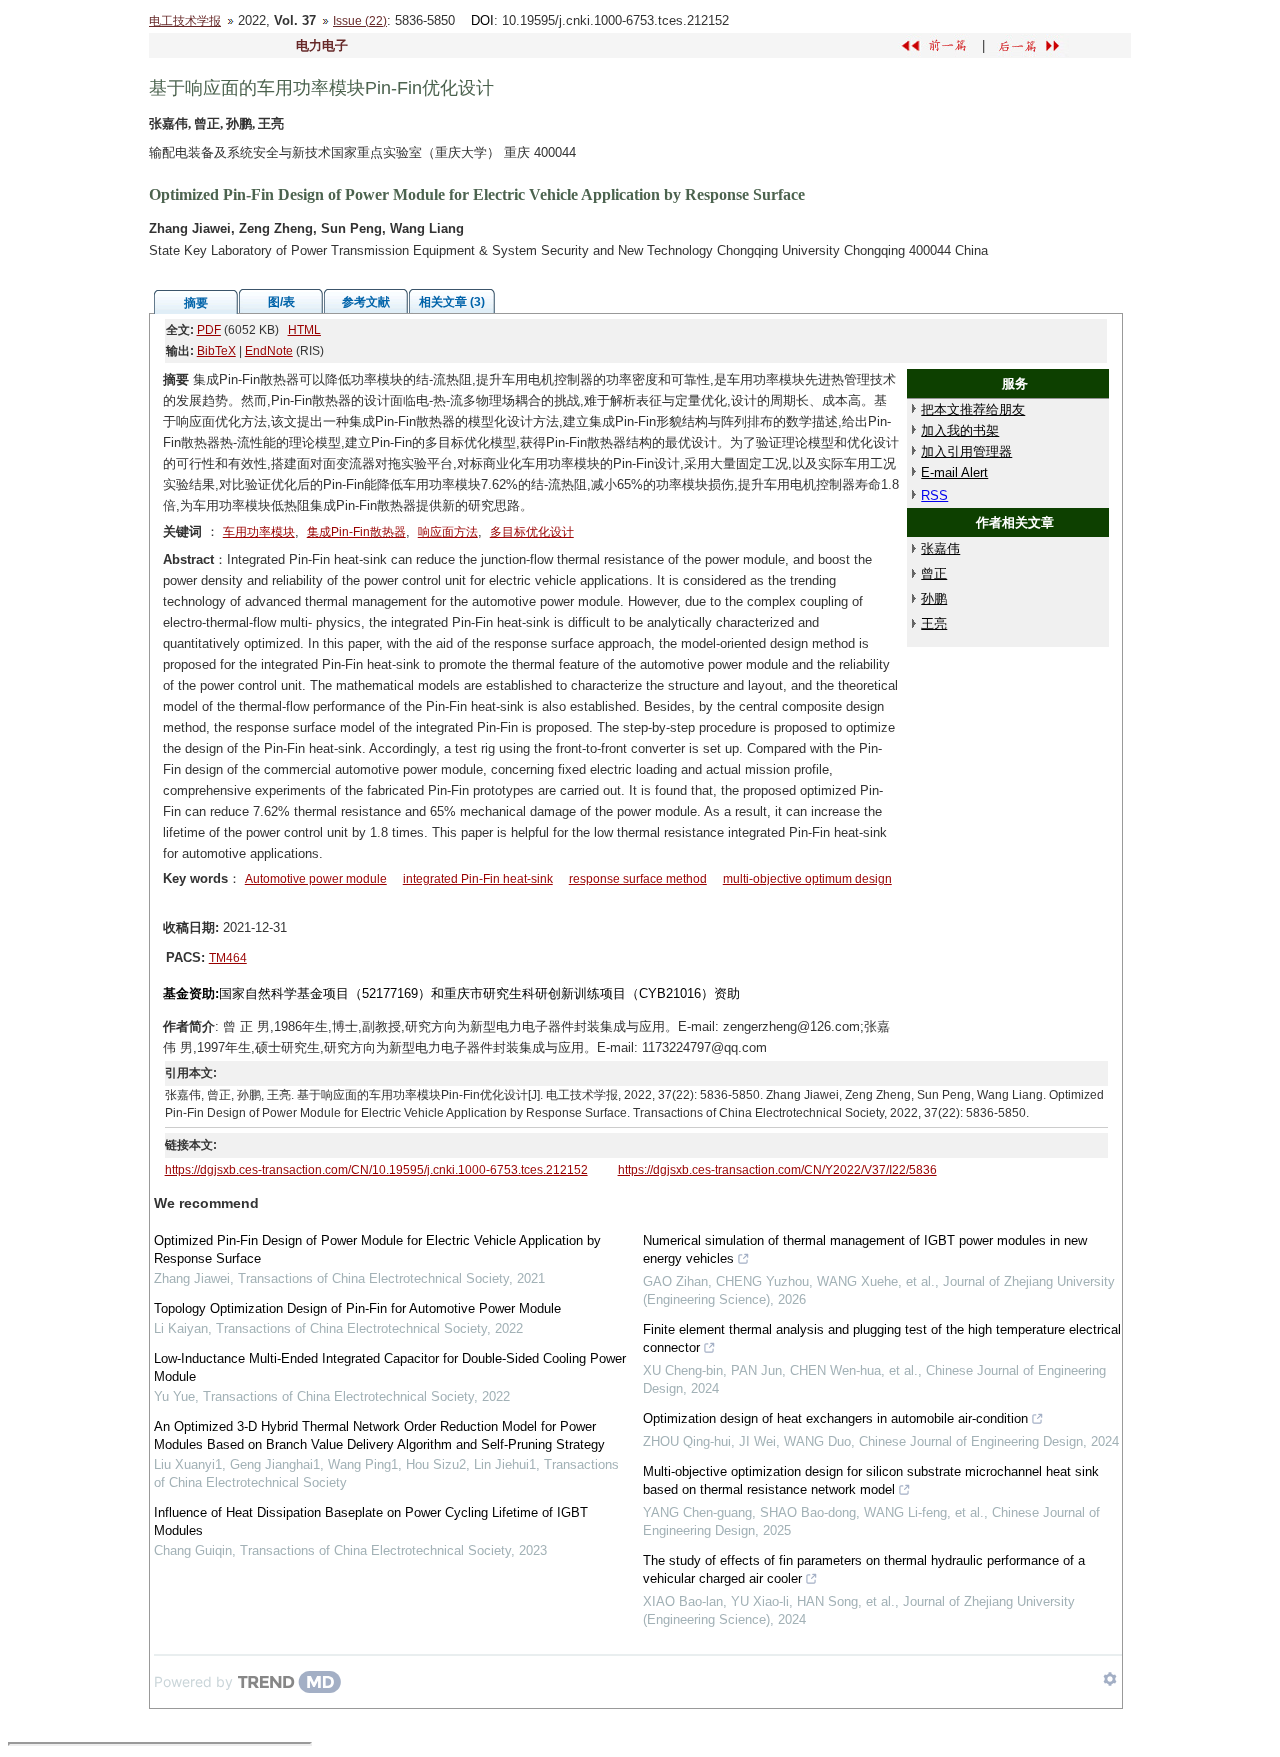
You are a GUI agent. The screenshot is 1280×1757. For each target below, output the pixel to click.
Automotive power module (316, 879)
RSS (934, 495)
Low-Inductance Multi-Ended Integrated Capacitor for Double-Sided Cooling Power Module (390, 1367)
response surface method (638, 879)
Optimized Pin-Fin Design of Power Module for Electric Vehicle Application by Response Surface (377, 1249)
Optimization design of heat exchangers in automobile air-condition (835, 1418)
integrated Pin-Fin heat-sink (478, 879)
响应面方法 (448, 532)
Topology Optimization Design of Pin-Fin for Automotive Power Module (357, 1308)
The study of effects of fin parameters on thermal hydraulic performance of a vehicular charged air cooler (864, 1569)
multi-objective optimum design (807, 879)
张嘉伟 (940, 548)
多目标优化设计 (532, 532)
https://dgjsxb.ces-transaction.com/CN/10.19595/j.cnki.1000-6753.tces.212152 (376, 1170)
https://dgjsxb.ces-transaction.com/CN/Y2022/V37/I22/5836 (777, 1170)
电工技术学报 (185, 21)
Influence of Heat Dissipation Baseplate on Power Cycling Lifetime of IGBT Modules (371, 1521)
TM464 (228, 958)
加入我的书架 (960, 430)
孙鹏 (934, 598)
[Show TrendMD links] (1110, 1679)
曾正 (934, 573)
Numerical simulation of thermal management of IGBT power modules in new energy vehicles (865, 1249)
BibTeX (216, 351)
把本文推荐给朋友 (973, 409)
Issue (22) (360, 21)
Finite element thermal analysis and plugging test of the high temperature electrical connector (882, 1338)
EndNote (269, 351)
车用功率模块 (259, 532)
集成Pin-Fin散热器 (356, 532)
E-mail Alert (954, 472)
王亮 (934, 623)
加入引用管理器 (966, 451)
